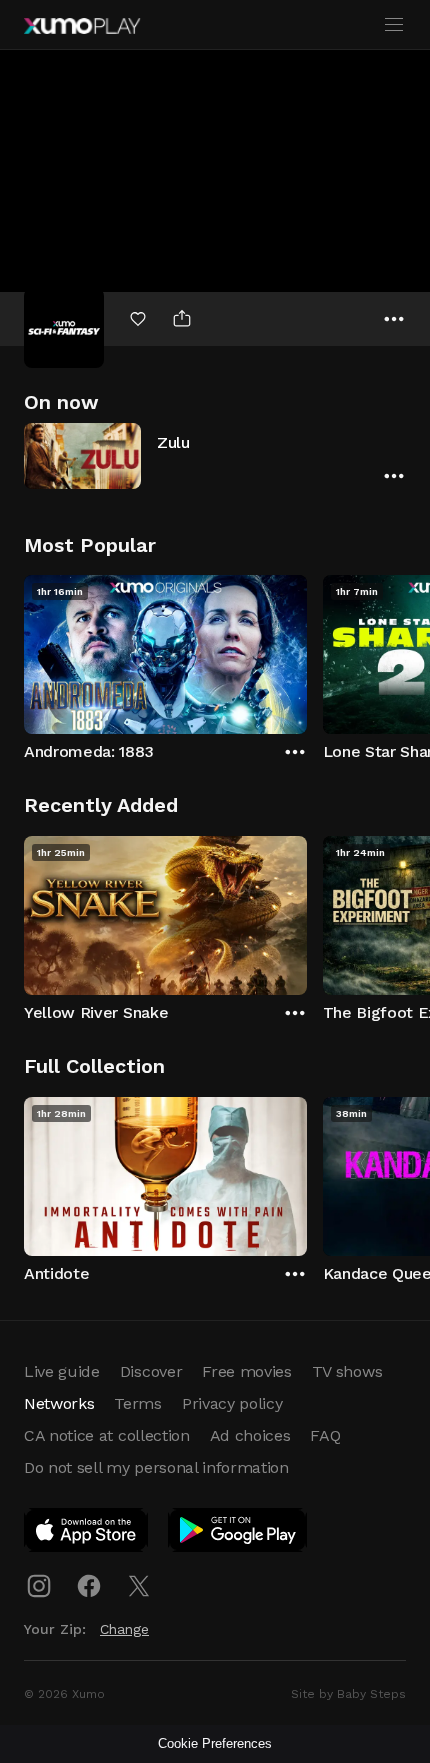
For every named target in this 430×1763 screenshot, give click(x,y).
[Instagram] (39, 1586)
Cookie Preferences (215, 1743)
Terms (137, 1403)
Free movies (246, 1371)
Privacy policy (232, 1403)
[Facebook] (89, 1586)
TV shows (347, 1371)
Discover (151, 1371)
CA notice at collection (107, 1435)
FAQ (325, 1435)
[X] (139, 1586)
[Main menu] (394, 25)
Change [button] (124, 1629)
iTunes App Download (87, 1534)
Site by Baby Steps (348, 1694)
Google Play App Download (238, 1534)
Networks (59, 1403)
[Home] (82, 26)
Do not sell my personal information (156, 1467)
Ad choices (250, 1435)
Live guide (62, 1371)
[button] (215, 455)
